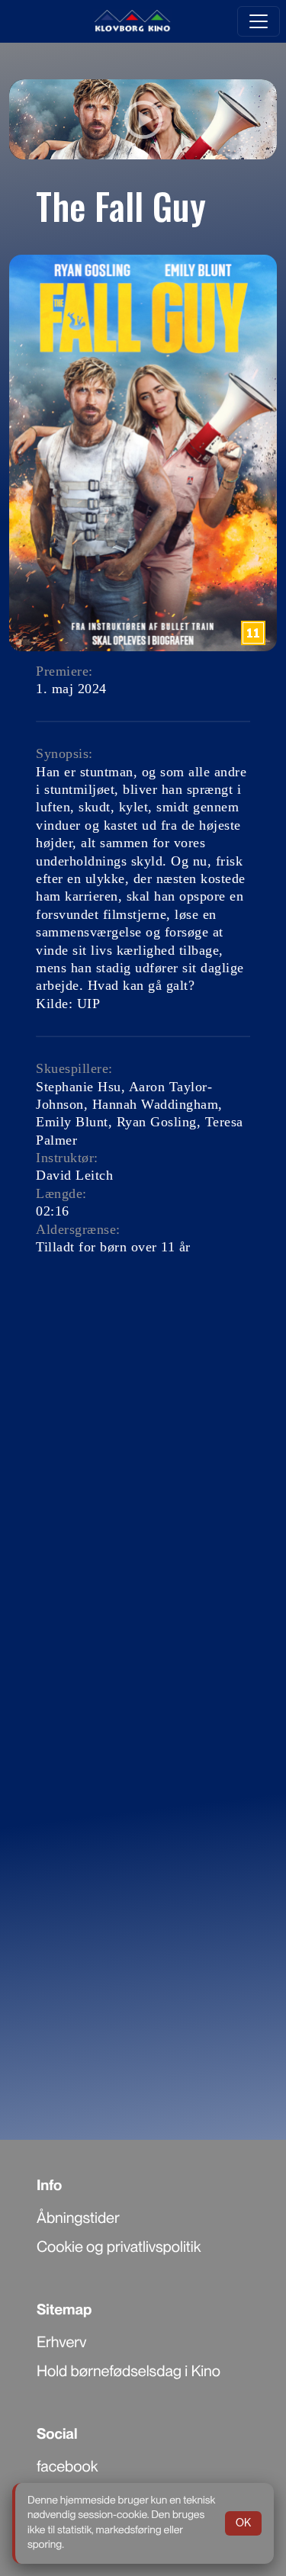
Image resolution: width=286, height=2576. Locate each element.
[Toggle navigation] (259, 21)
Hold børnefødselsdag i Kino (129, 2371)
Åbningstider (78, 2218)
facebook (67, 2466)
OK (243, 2523)
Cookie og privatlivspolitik (119, 2247)
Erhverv (62, 2342)
